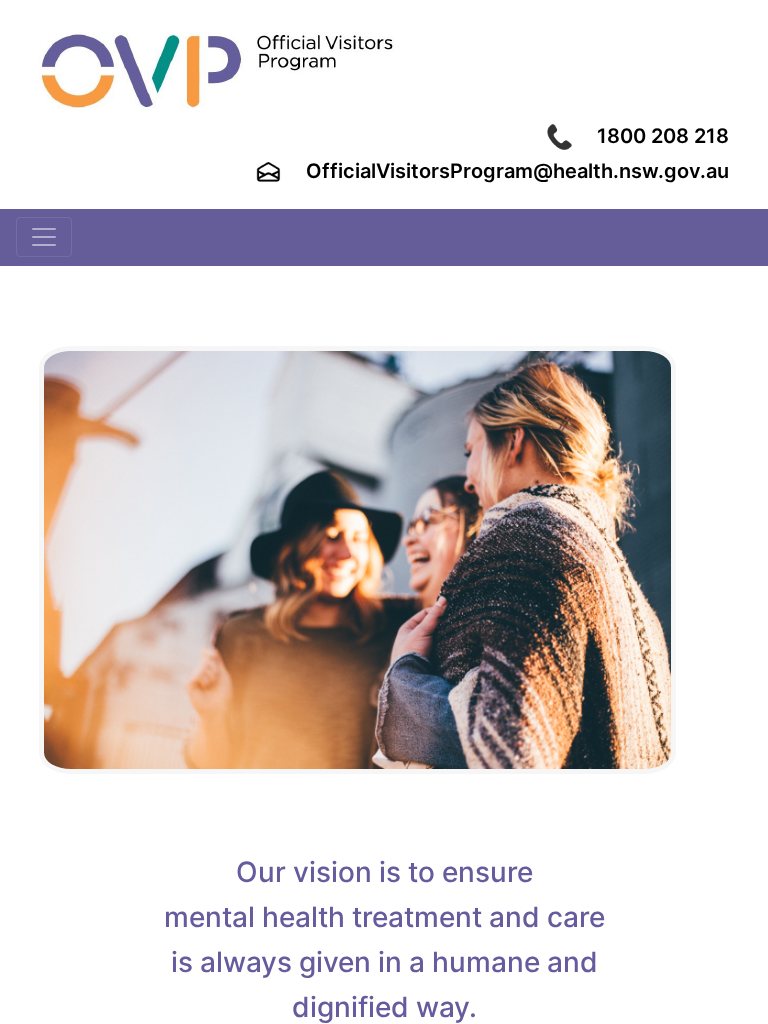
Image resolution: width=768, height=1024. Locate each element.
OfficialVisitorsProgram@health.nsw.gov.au (517, 171)
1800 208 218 (663, 136)
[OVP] (217, 69)
